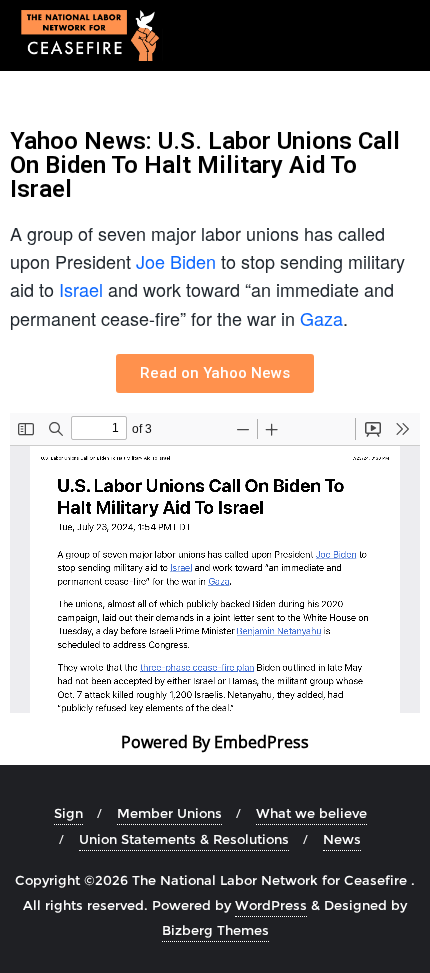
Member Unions (169, 813)
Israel (81, 289)
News (342, 839)
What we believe (311, 813)
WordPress (271, 905)
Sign (68, 813)
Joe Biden (176, 261)
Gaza (321, 318)
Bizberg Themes (215, 930)
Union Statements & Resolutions (184, 839)
